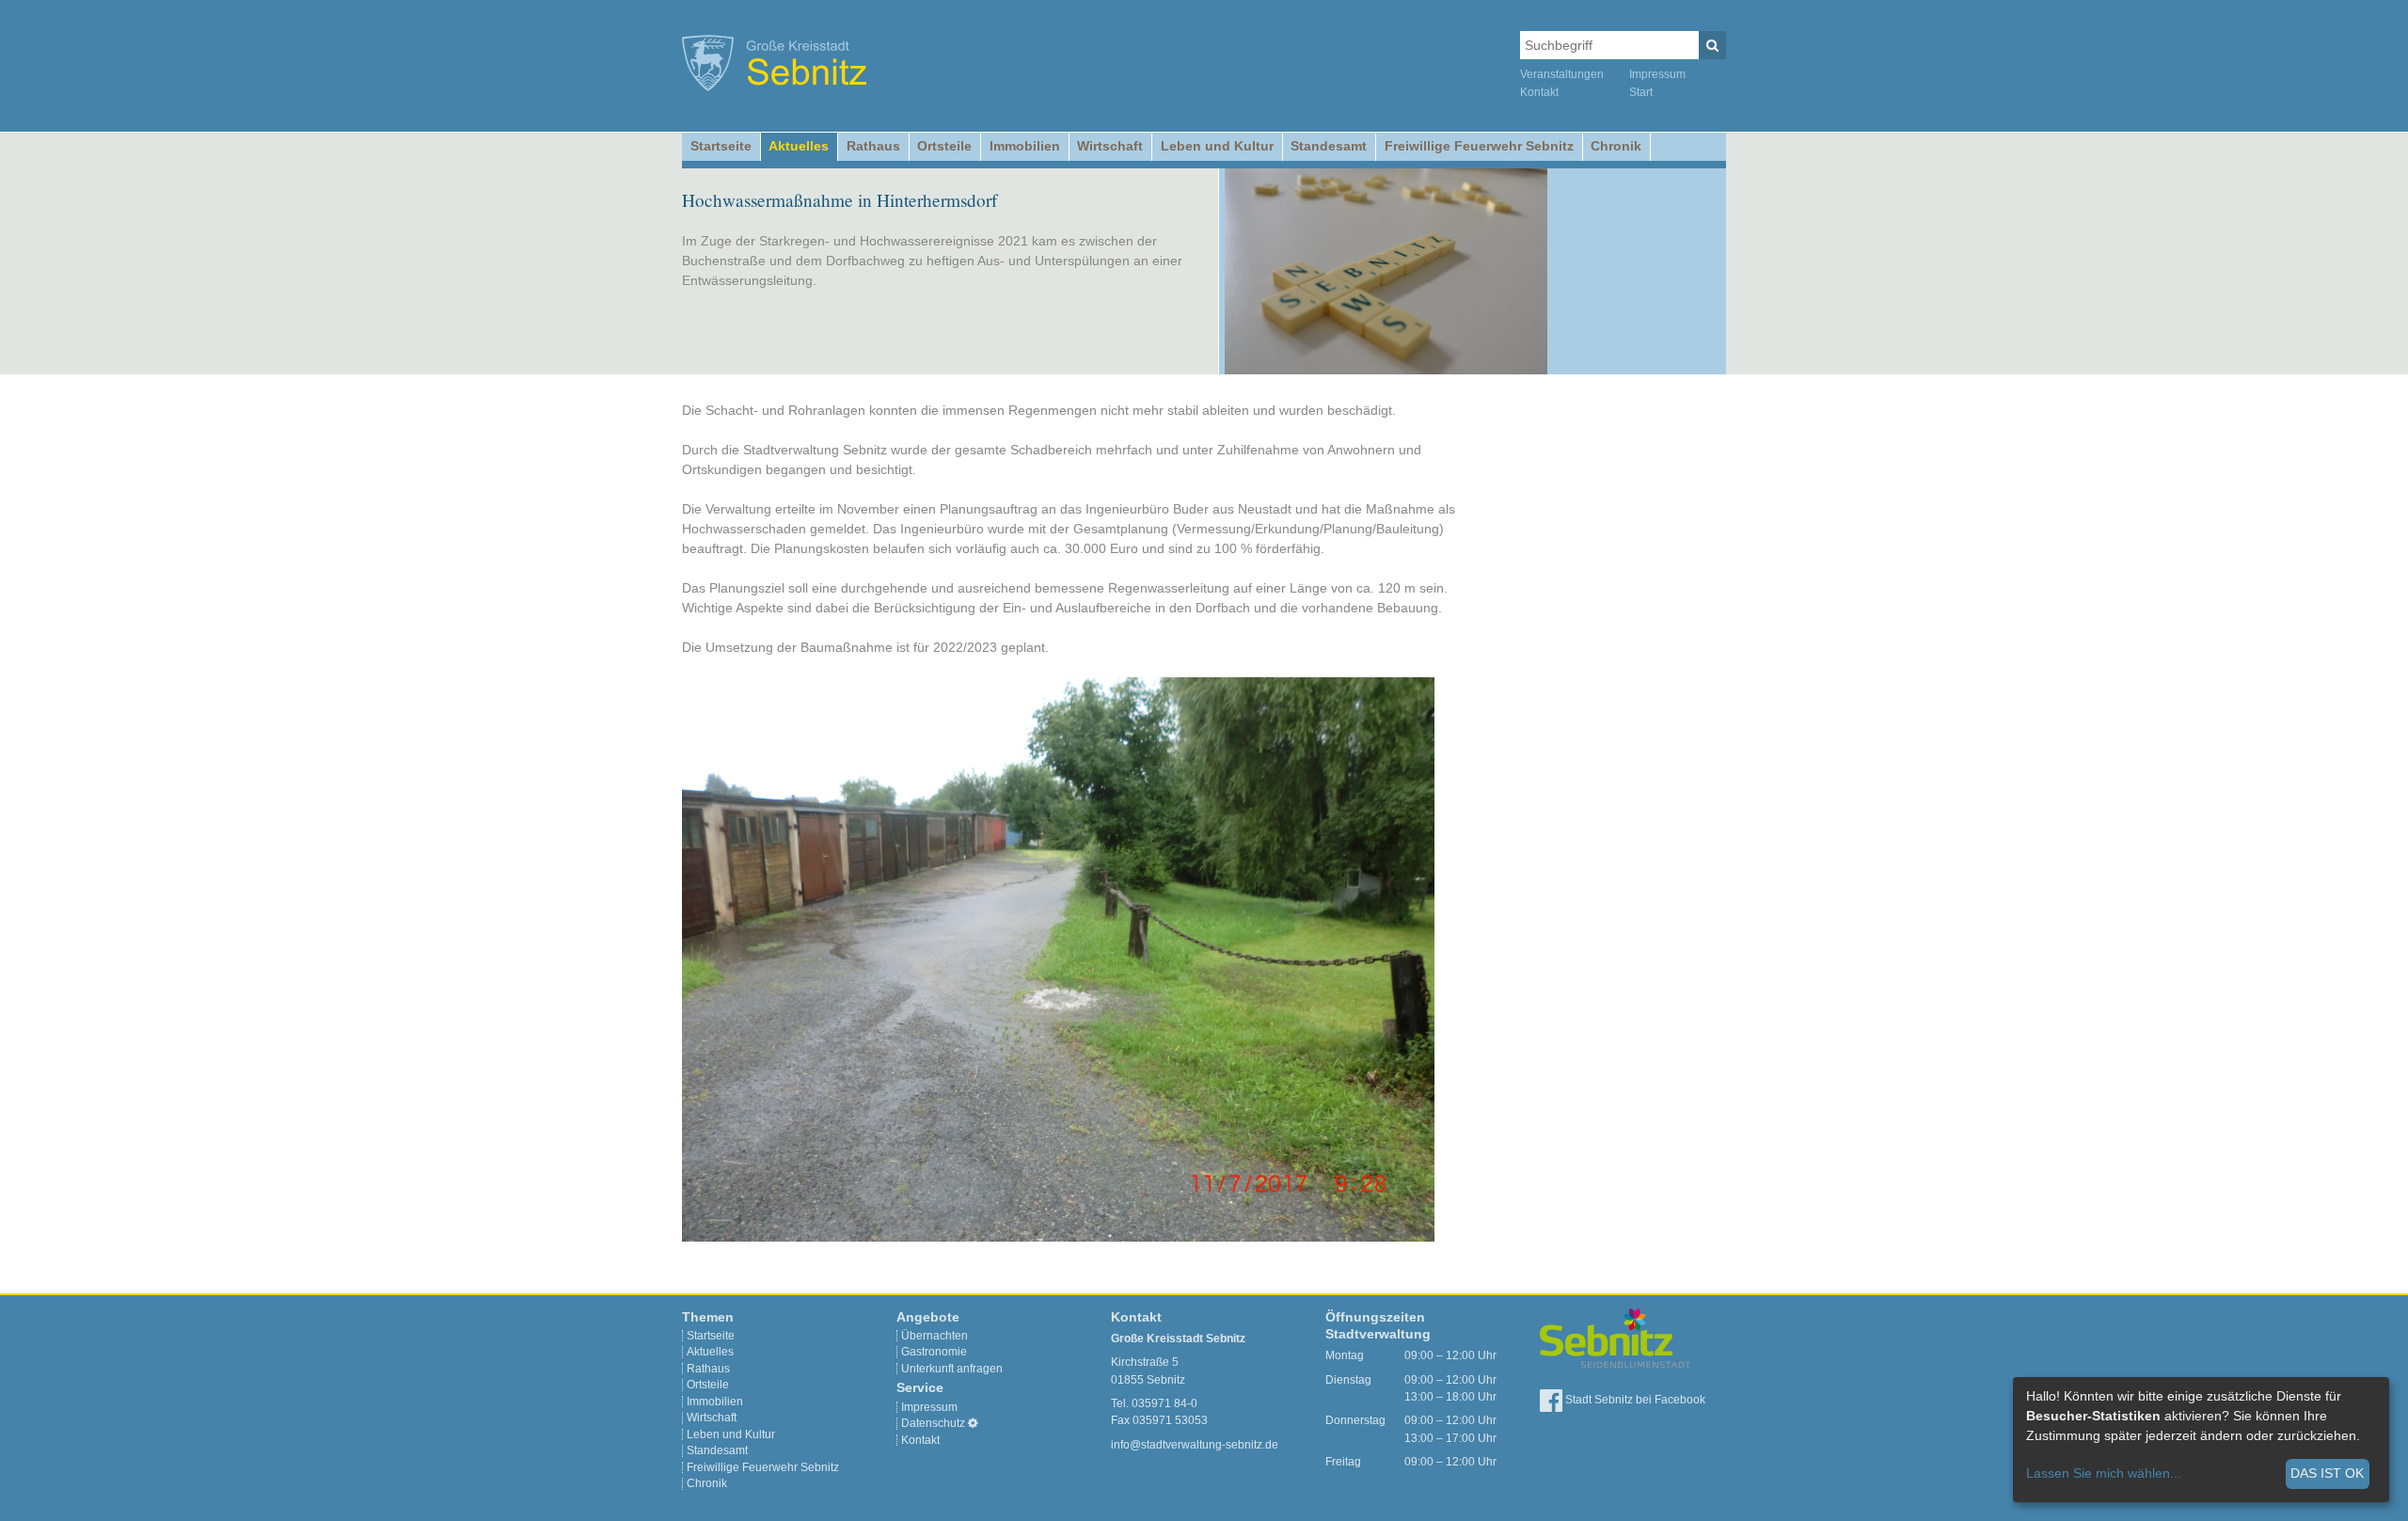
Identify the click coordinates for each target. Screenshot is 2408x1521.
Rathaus (873, 146)
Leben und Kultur (1217, 146)
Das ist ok (2327, 1473)
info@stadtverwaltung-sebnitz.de (1195, 1445)
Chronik (1616, 146)
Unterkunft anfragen (952, 1369)
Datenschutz (933, 1423)
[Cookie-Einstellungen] (973, 1423)
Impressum (1657, 74)
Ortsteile (944, 146)
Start (1641, 92)
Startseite (721, 146)
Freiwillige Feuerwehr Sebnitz (1479, 146)
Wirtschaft (1110, 146)
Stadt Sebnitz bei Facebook (1634, 1400)
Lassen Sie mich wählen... (2104, 1473)
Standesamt (1329, 146)
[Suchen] (1712, 45)
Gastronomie (934, 1352)
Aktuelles (799, 146)
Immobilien (1025, 146)
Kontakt (1539, 92)
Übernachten (935, 1336)
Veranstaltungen (1562, 74)
